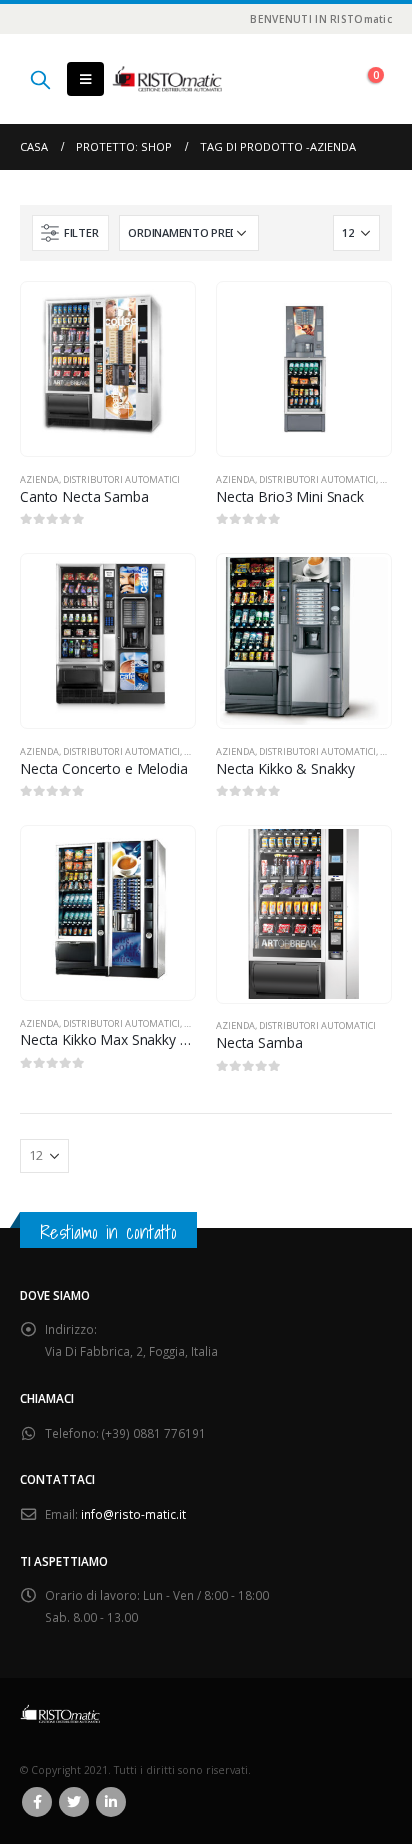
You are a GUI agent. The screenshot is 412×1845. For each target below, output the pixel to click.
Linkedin (111, 1802)
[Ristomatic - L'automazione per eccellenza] (167, 79)
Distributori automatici (121, 479)
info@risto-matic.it (133, 1514)
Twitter (74, 1802)
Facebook (37, 1802)
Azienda (39, 479)
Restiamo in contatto (108, 1232)
